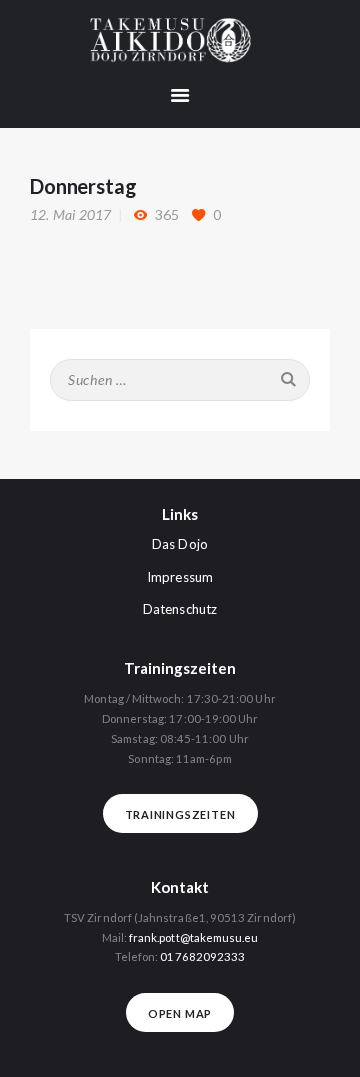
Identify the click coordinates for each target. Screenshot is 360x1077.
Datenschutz (180, 609)
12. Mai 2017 (70, 214)
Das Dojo (180, 544)
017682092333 (202, 956)
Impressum (180, 577)
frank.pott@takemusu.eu (194, 937)
